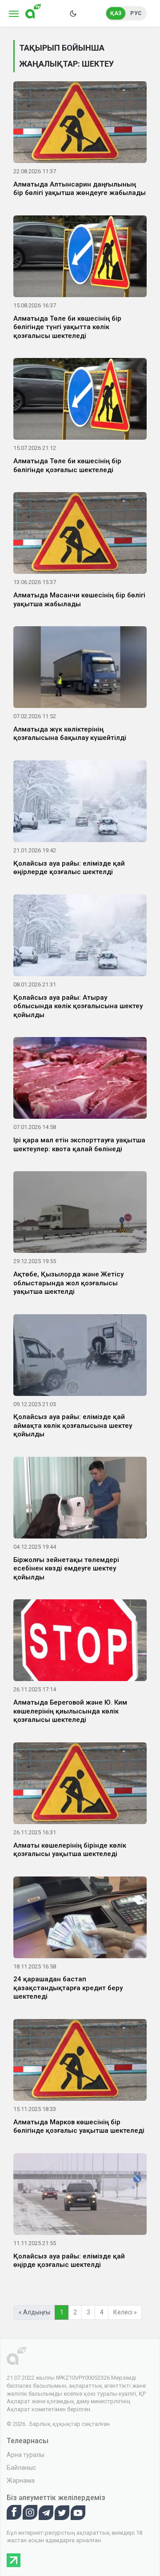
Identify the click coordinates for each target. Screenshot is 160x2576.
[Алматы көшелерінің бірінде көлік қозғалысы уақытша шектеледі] (80, 1785)
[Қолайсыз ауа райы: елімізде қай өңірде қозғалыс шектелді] (80, 2196)
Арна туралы (26, 2455)
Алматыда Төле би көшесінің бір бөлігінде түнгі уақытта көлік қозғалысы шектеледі (67, 327)
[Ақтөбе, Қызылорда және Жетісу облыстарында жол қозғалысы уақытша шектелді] (80, 1214)
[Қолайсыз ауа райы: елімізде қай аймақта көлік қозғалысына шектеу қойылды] (80, 1356)
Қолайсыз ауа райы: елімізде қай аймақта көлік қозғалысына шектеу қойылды (73, 1425)
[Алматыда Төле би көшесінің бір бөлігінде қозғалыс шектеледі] (80, 401)
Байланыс (21, 2468)
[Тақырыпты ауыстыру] (73, 13)
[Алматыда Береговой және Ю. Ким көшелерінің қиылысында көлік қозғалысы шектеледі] (80, 1642)
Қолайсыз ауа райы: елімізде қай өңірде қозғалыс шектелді (69, 2261)
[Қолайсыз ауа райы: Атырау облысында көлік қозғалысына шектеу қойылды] (80, 937)
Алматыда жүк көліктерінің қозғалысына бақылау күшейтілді (70, 734)
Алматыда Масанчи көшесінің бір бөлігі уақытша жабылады (79, 600)
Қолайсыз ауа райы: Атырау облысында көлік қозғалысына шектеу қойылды (78, 1006)
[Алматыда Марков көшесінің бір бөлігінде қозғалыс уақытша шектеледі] (80, 2062)
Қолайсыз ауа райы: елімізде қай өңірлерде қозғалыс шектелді (69, 868)
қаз (116, 13)
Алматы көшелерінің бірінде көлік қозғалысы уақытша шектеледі (70, 1850)
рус (136, 13)
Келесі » (125, 2312)
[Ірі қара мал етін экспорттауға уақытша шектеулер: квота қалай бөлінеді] (80, 1080)
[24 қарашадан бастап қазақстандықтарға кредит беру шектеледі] (80, 1919)
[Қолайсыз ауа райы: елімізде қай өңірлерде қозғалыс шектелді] (80, 803)
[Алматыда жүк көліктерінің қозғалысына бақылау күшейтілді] (80, 669)
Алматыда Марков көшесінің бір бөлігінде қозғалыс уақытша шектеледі (79, 2127)
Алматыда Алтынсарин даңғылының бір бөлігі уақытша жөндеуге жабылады (80, 189)
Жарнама (21, 2481)
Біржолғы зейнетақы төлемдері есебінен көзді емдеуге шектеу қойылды (66, 1568)
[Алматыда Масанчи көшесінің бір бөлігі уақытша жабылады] (80, 535)
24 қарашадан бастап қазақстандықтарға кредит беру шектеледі (68, 1988)
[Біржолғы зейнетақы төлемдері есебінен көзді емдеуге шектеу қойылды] (80, 1499)
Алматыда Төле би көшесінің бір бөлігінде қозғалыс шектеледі (67, 465)
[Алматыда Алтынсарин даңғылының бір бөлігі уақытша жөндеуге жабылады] (80, 124)
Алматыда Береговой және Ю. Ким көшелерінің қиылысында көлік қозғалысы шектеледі (70, 1711)
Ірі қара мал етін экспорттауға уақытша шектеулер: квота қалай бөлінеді (79, 1145)
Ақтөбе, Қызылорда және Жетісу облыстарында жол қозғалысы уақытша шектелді (68, 1283)
